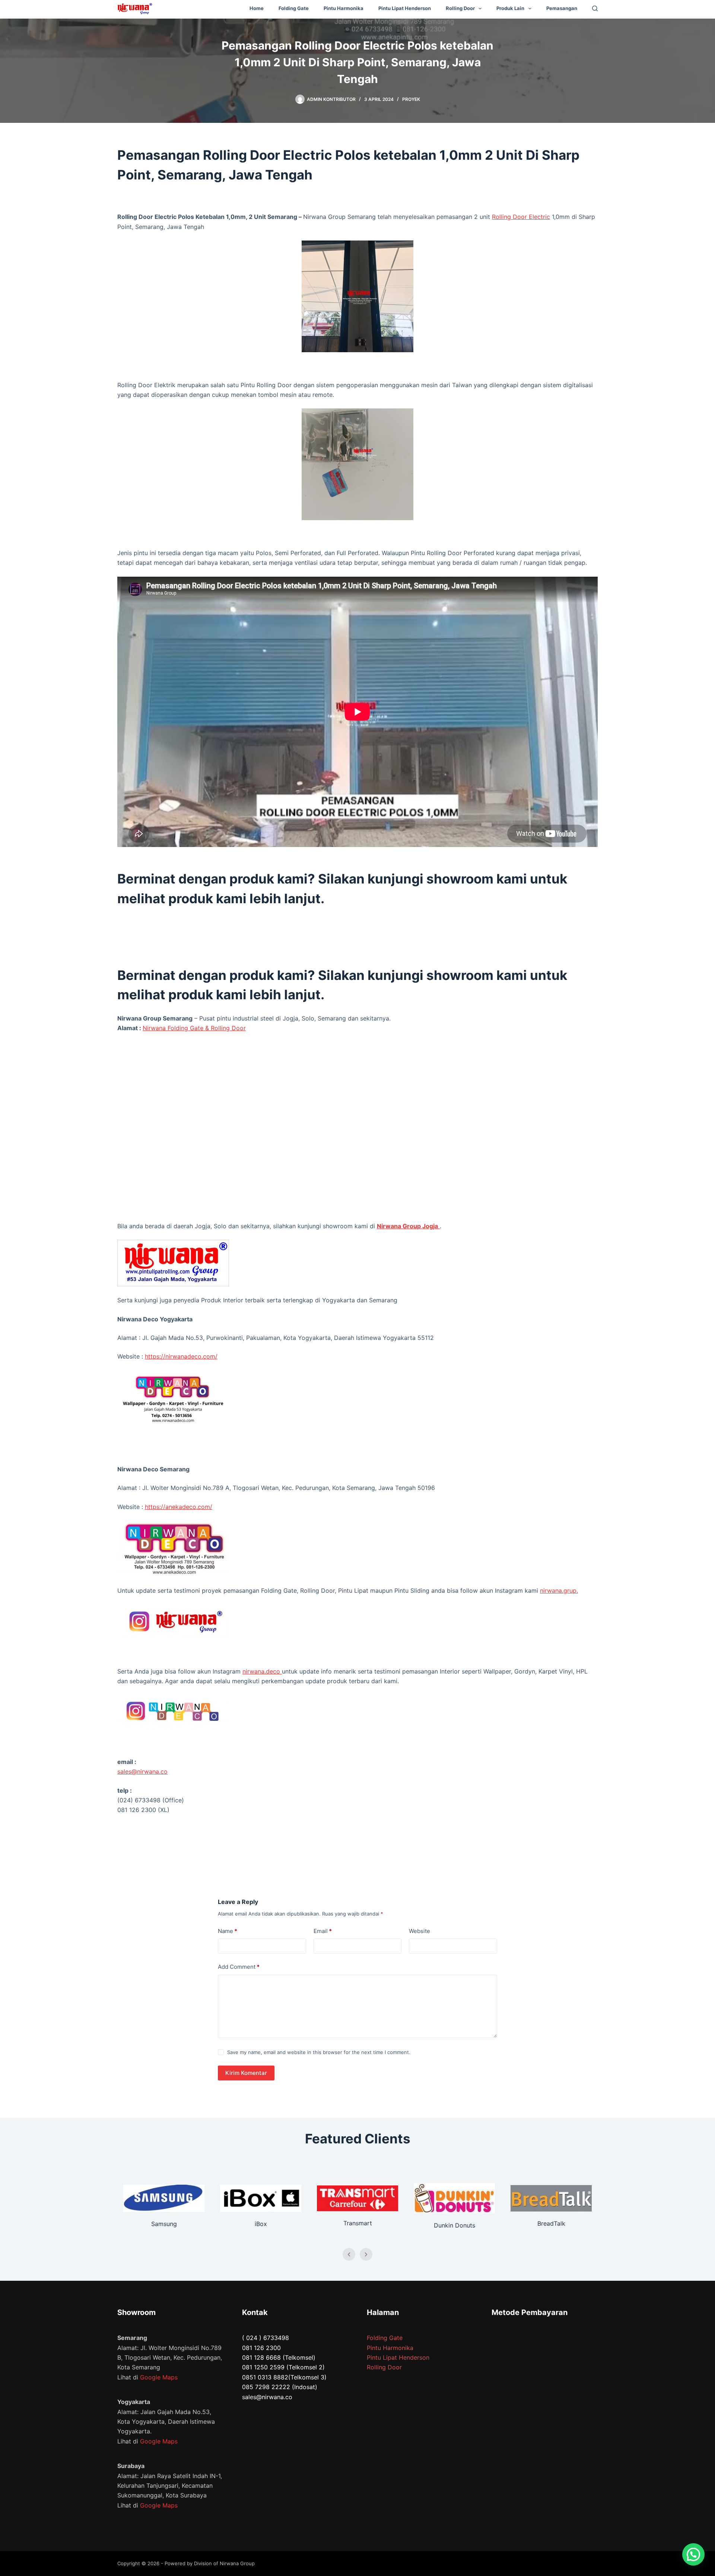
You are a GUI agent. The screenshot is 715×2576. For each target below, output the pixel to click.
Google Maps (159, 2377)
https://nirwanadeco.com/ (181, 1356)
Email (323, 1931)
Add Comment (239, 1967)
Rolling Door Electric (521, 217)
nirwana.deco (262, 1671)
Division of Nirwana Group (224, 2563)
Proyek (411, 99)
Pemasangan (562, 8)
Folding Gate (294, 8)
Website (420, 1931)
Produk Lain (510, 8)
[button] (693, 2554)
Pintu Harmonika (344, 8)
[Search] (595, 8)
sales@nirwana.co (142, 1771)
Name (228, 1931)
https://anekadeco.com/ (179, 1507)
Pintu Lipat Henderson (405, 8)
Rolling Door (460, 8)
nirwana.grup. (559, 1591)
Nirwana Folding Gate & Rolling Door (194, 1028)
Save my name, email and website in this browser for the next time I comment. (319, 2052)
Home (257, 8)
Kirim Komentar (246, 2073)
